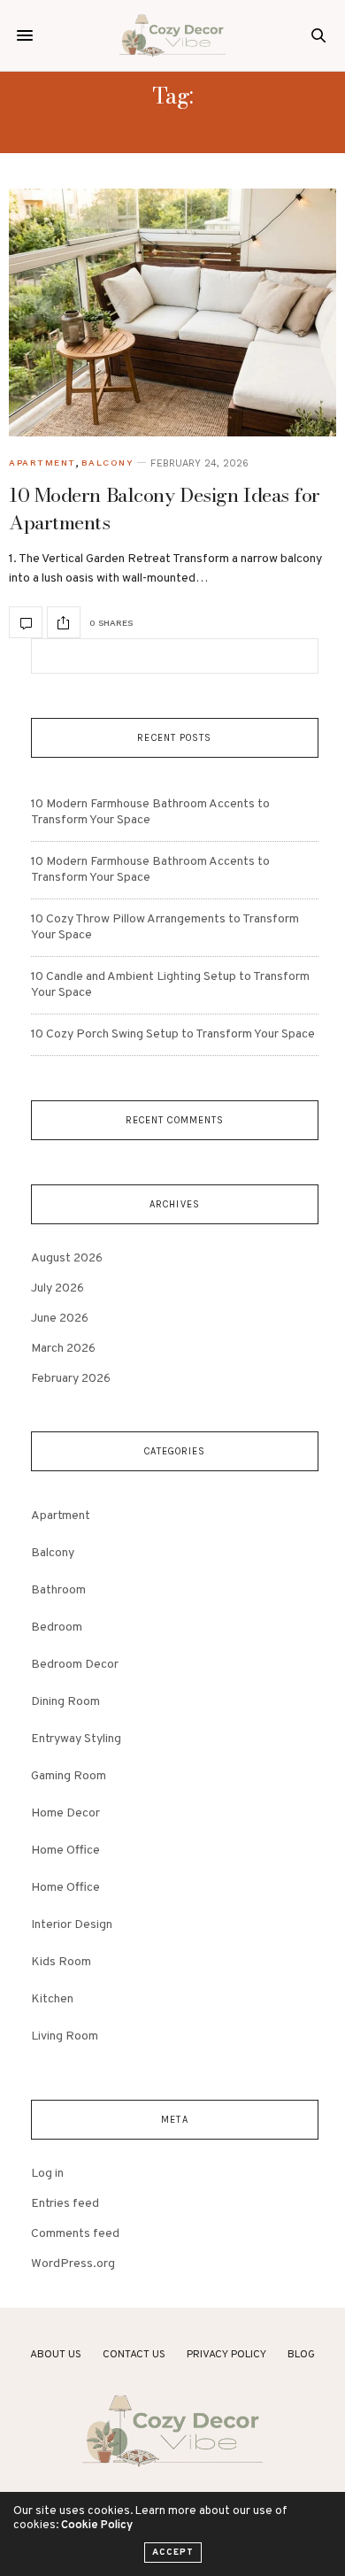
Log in (47, 2174)
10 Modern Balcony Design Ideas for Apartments (165, 509)
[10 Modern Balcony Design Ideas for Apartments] (172, 312)
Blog (301, 2355)
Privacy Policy (226, 2355)
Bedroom (57, 1627)
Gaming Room (69, 1776)
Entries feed (65, 2204)
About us (56, 2355)
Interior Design (72, 1925)
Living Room (65, 2036)
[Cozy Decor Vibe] (172, 35)
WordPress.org (73, 2264)
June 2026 (60, 1319)
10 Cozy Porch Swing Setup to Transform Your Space (173, 1034)
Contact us (134, 2355)
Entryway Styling (76, 1739)
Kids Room (61, 1962)
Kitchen (52, 1999)
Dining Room (65, 1702)
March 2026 (63, 1349)
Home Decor (65, 1813)
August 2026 (67, 1258)
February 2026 (71, 1379)
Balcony (107, 463)
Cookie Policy (97, 2526)
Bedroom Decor (75, 1665)
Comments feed (75, 2234)
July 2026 (57, 1288)
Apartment (42, 463)
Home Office (65, 1851)
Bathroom (58, 1590)
